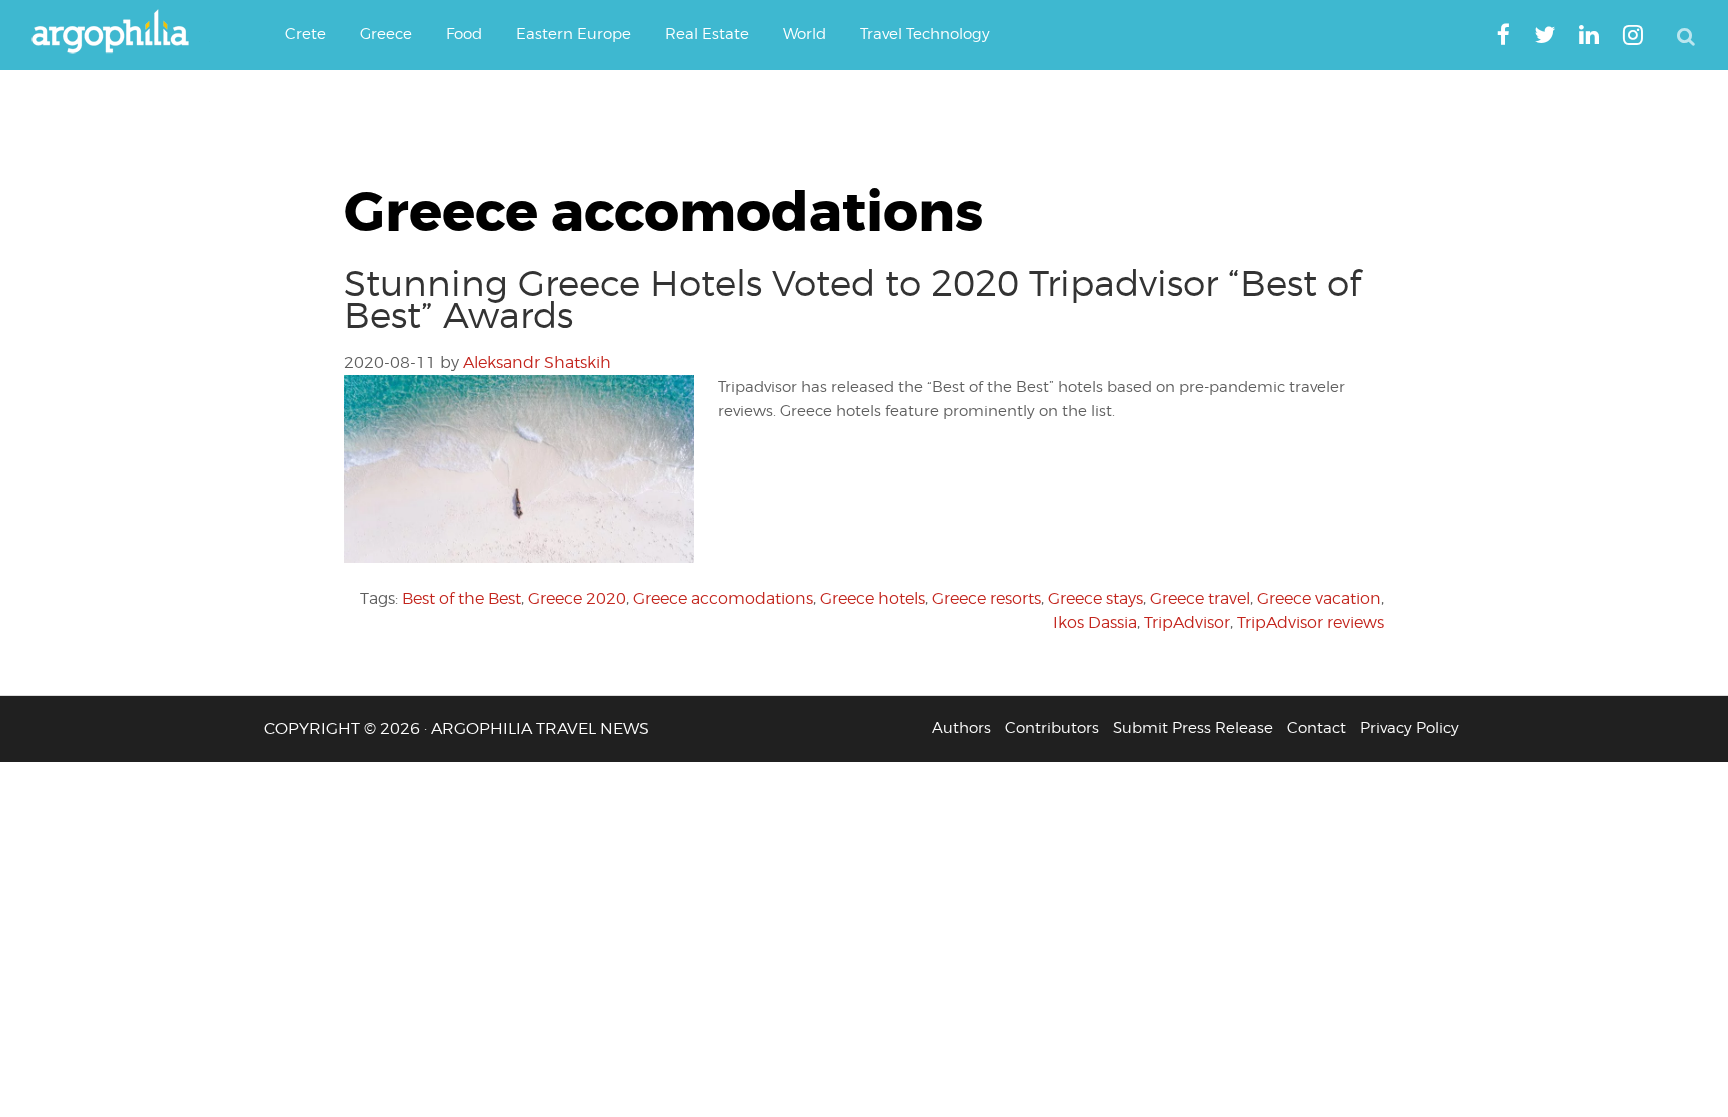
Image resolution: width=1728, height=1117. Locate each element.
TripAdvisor (1187, 622)
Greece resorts (986, 598)
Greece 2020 (577, 598)
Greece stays (1095, 598)
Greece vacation (1319, 598)
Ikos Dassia (1095, 622)
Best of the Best (461, 598)
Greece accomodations (723, 598)
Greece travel (1200, 598)
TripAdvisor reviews (1310, 622)
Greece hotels (872, 598)
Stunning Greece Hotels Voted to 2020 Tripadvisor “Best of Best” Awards (852, 299)
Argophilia (120, 33)
